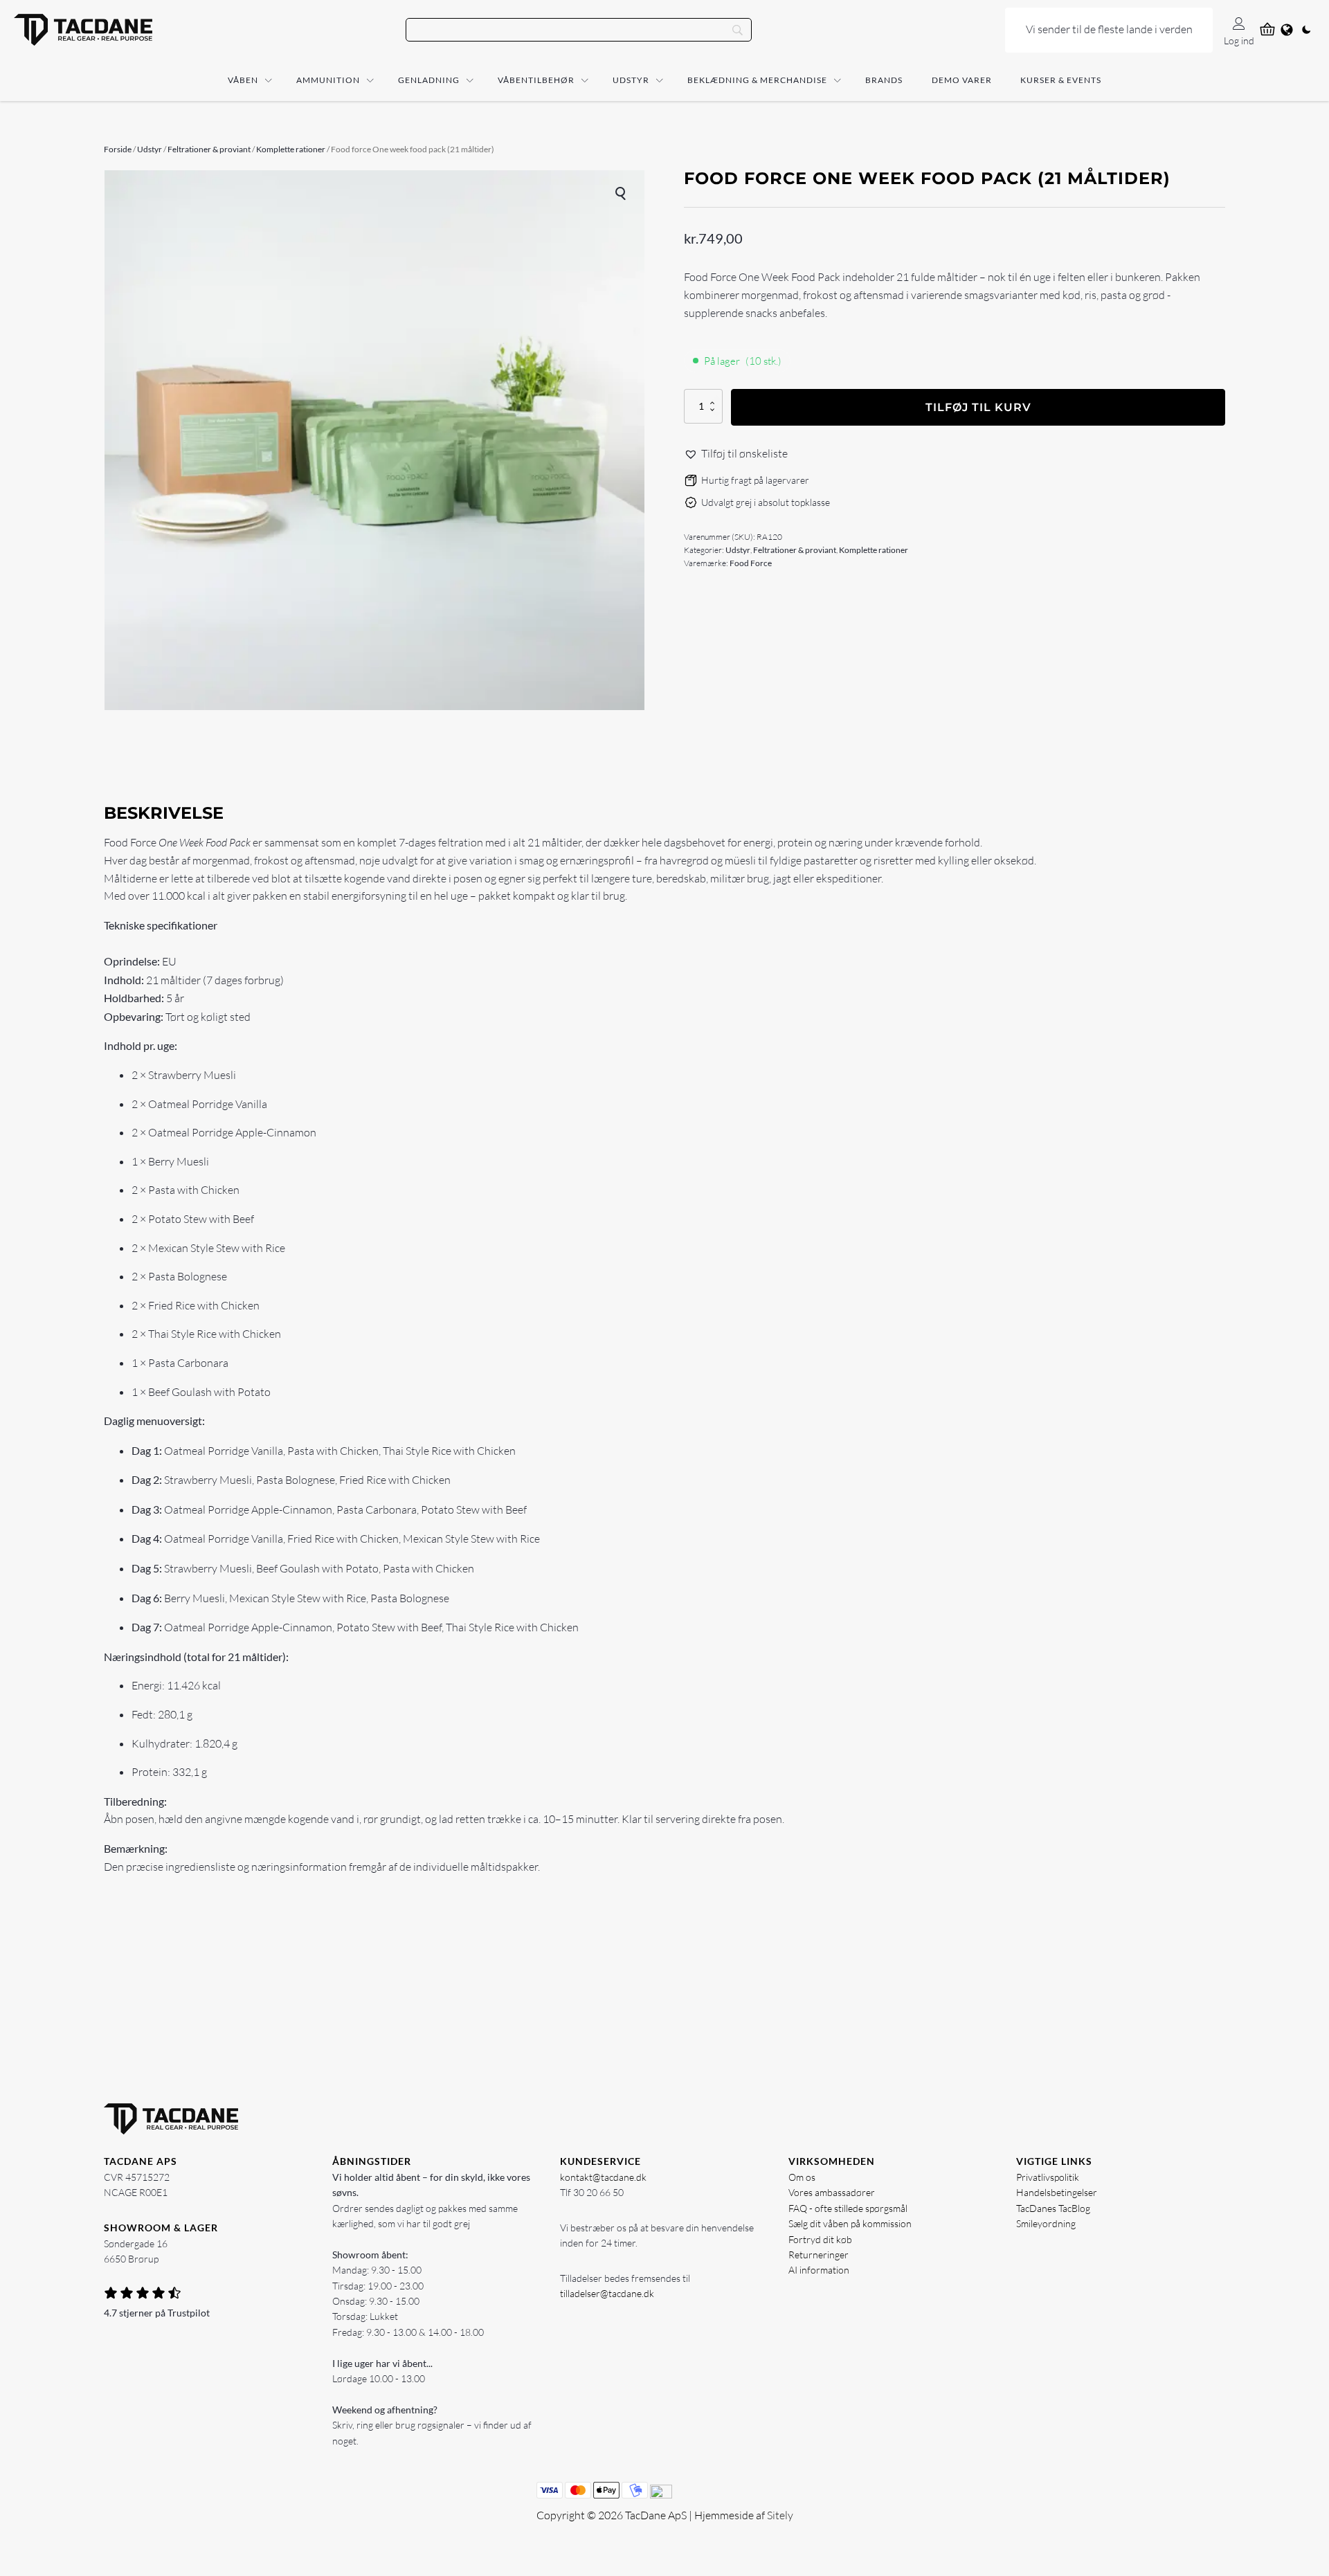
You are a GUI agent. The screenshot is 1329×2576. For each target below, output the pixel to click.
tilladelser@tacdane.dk (607, 2293)
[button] (622, 193)
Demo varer (962, 80)
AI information (819, 2270)
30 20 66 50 (598, 2192)
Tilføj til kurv (978, 407)
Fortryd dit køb (820, 2239)
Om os (802, 2177)
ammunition (328, 80)
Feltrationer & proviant (209, 149)
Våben (243, 80)
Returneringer (819, 2255)
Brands (884, 80)
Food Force (751, 563)
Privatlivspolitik (1048, 2177)
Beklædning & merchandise (757, 80)
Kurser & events (1061, 80)
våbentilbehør (536, 80)
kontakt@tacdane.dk (603, 2177)
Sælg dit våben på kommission (850, 2223)
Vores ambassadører (832, 2192)
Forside (118, 149)
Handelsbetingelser (1057, 2192)
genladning (429, 80)
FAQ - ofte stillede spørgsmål (848, 2208)
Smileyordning (1046, 2223)
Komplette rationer (291, 149)
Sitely (780, 2515)
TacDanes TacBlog (1053, 2208)
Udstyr (631, 80)
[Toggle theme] (1306, 30)
